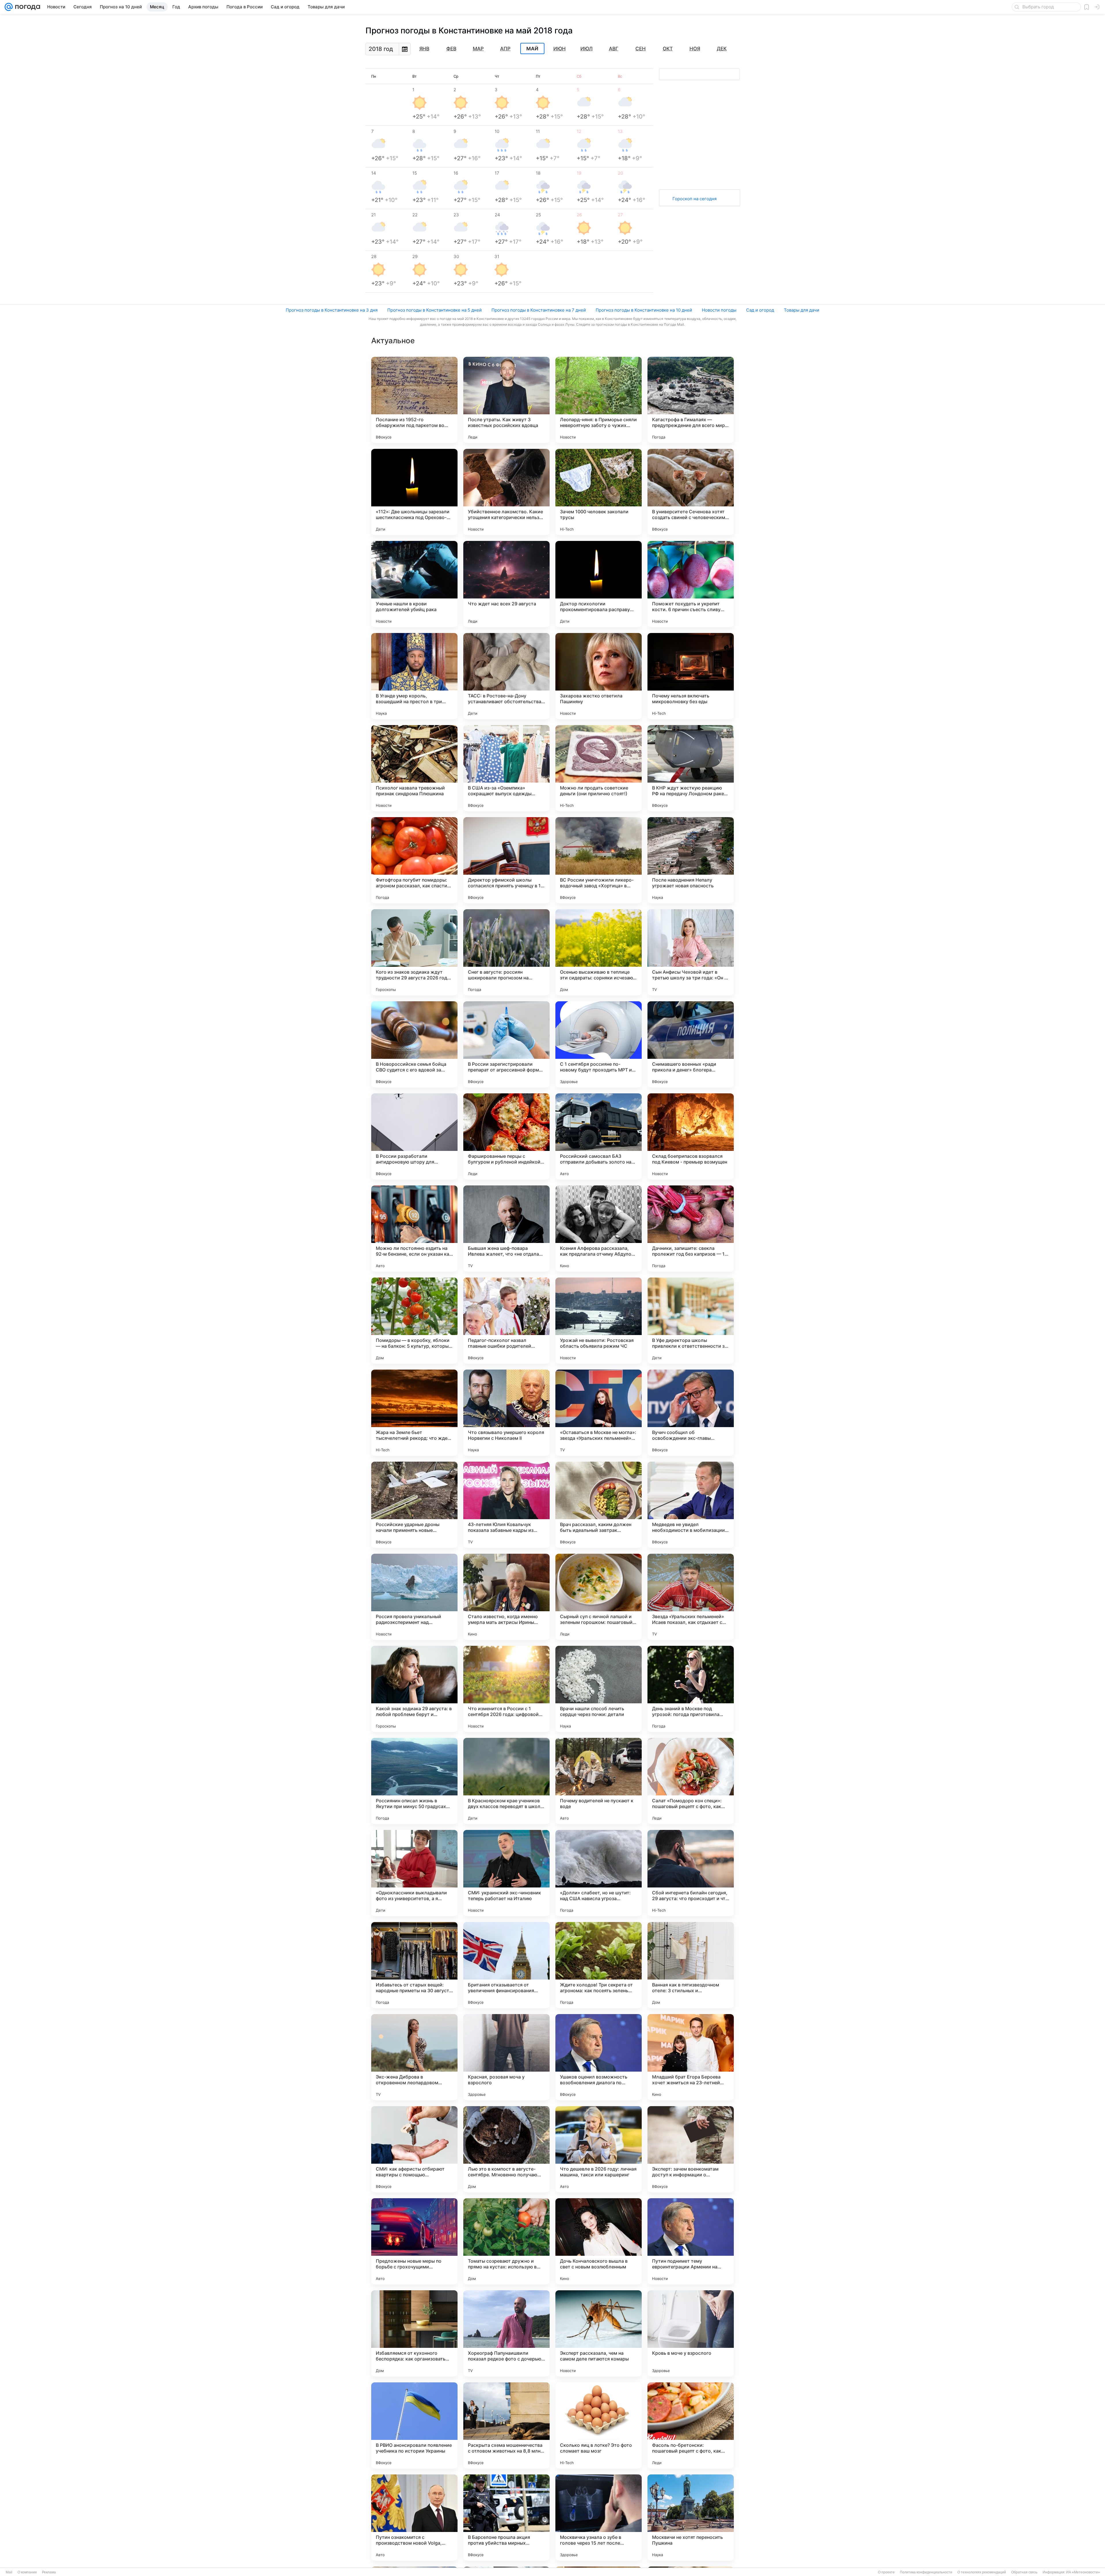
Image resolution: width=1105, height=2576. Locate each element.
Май (532, 49)
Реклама (49, 2572)
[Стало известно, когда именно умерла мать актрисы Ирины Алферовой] (506, 1597)
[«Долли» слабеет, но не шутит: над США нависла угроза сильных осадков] (599, 1873)
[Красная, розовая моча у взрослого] (506, 2057)
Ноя (695, 49)
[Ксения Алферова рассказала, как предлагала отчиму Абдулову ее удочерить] (599, 1229)
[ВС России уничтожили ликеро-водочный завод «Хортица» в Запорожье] (599, 860)
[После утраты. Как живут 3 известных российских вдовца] (506, 400)
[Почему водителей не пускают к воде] (599, 1781)
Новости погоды (719, 310)
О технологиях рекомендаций (982, 2572)
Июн (560, 49)
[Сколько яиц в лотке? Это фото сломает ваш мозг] (599, 2426)
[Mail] (9, 7)
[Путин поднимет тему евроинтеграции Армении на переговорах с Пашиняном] (691, 2241)
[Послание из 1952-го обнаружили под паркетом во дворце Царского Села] (414, 400)
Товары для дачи (802, 310)
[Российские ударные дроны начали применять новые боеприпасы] (414, 1505)
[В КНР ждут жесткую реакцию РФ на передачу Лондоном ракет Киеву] (691, 768)
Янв (424, 49)
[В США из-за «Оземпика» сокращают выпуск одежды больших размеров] (506, 768)
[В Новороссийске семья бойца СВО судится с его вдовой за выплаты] (414, 1044)
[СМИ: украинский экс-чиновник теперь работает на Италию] (506, 1873)
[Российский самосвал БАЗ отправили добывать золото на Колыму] (599, 1137)
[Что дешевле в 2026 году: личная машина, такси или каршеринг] (599, 2149)
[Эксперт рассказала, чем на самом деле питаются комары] (599, 2333)
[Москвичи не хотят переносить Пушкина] (691, 2518)
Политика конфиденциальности (926, 2572)
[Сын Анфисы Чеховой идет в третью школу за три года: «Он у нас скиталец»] (691, 952)
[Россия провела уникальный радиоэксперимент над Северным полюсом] (414, 1597)
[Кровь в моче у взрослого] (691, 2333)
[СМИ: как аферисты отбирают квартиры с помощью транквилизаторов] (414, 2149)
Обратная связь (1024, 2572)
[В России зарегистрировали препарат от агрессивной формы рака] (506, 1044)
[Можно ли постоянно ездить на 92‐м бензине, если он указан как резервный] (414, 1229)
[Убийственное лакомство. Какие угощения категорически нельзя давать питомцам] (506, 492)
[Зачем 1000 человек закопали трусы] (599, 492)
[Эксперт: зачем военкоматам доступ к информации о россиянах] (691, 2149)
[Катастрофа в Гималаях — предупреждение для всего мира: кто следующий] (691, 400)
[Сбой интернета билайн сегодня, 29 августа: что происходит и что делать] (691, 1873)
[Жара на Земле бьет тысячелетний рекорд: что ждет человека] (414, 1413)
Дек (722, 49)
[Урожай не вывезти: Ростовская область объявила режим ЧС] (599, 1321)
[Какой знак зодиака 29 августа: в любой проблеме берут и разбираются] (414, 1689)
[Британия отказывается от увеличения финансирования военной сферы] (506, 1965)
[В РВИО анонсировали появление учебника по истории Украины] (414, 2426)
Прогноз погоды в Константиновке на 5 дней (435, 310)
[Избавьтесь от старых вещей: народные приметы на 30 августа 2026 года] (414, 1965)
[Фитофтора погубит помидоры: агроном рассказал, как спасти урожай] (414, 860)
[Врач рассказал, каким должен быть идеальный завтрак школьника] (599, 1505)
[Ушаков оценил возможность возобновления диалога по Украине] (599, 2057)
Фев (451, 49)
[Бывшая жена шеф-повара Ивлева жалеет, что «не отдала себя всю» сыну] (506, 1229)
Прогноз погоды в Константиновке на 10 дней (644, 310)
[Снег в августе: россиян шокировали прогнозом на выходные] (506, 952)
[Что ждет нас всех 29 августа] (506, 584)
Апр (505, 49)
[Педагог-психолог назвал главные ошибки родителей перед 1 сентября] (506, 1321)
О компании (27, 2572)
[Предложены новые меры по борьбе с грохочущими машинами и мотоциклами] (414, 2241)
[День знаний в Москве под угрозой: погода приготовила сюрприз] (691, 1689)
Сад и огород (760, 310)
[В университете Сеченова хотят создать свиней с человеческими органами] (691, 492)
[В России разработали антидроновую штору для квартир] (414, 1137)
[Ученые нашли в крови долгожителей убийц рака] (414, 584)
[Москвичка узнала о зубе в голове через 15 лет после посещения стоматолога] (599, 2518)
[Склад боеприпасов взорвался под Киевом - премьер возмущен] (691, 1137)
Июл (586, 49)
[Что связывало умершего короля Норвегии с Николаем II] (506, 1413)
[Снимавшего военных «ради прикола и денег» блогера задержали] (691, 1044)
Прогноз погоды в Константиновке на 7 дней (539, 310)
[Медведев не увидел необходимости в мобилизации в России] (691, 1505)
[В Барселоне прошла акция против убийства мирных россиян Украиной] (506, 2518)
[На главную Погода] (26, 7)
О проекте (886, 2572)
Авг (614, 49)
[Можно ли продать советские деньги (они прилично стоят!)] (599, 768)
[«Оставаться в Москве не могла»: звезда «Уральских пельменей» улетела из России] (599, 1413)
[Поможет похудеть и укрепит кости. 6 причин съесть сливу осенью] (691, 584)
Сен (641, 49)
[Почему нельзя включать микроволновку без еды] (691, 676)
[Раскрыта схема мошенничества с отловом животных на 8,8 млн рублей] (506, 2426)
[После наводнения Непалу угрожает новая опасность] (691, 860)
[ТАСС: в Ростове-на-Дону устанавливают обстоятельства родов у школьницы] (506, 676)
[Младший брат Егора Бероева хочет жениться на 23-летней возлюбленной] (691, 2057)
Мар (478, 49)
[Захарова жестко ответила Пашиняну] (599, 676)
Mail (9, 2572)
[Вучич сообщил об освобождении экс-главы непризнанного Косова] (691, 1413)
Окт (668, 49)
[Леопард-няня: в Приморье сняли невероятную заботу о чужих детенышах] (599, 400)
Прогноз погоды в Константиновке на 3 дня (332, 310)
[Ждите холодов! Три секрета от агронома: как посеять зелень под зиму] (599, 1965)
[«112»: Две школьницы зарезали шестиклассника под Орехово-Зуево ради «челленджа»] (414, 492)
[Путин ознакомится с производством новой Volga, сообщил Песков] (414, 2518)
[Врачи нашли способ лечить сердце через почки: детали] (599, 1689)
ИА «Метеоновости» (1083, 2572)
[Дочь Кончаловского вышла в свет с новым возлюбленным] (599, 2241)
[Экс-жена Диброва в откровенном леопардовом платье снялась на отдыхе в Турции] (414, 2057)
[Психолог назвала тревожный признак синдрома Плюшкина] (414, 768)
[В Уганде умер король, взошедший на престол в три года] (414, 676)
